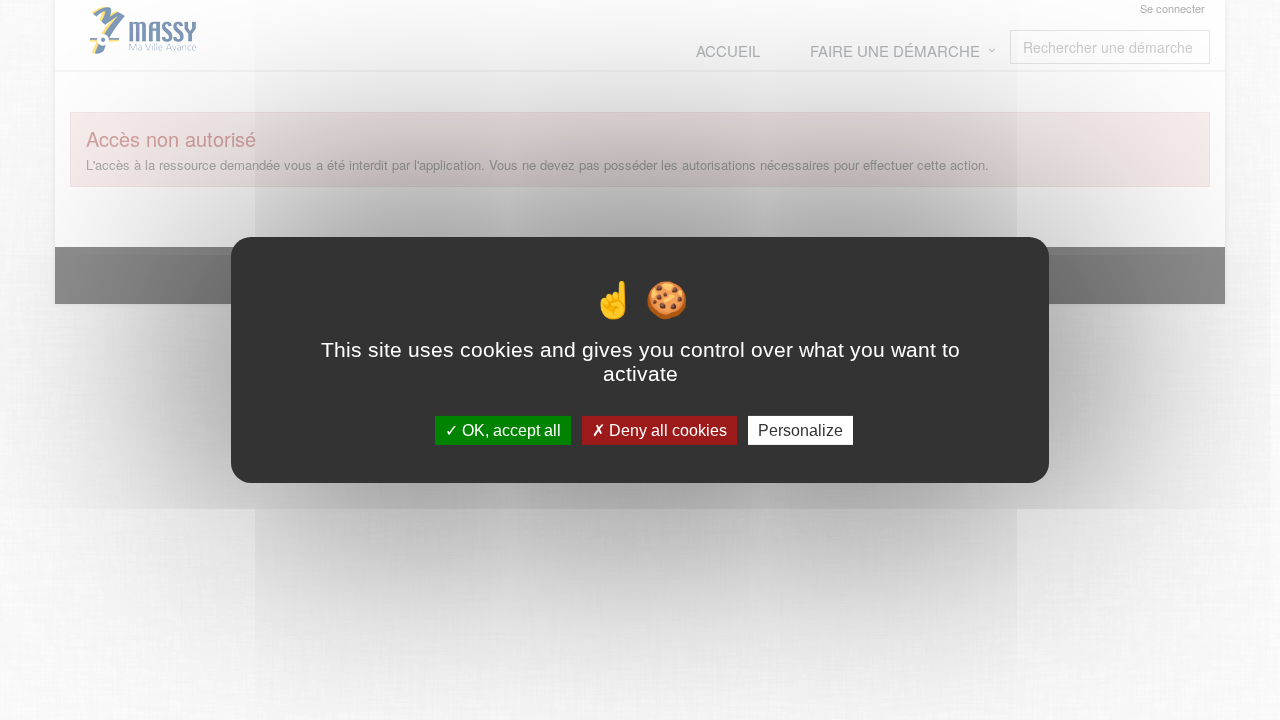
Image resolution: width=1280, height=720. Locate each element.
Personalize (800, 430)
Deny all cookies (666, 430)
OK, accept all (509, 430)
